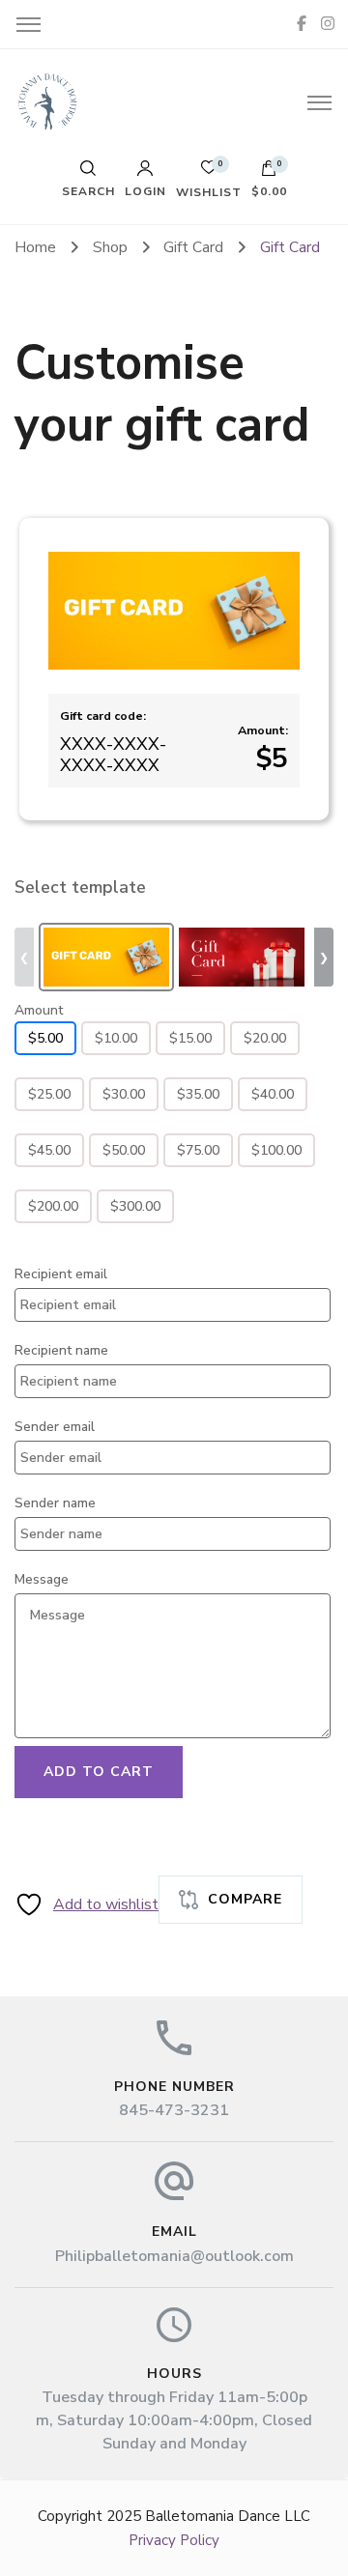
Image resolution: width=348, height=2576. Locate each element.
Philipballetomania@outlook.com (174, 2256)
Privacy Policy (174, 2540)
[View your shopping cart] (269, 173)
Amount (39, 1010)
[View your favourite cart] (209, 172)
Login (145, 190)
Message (42, 1579)
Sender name (55, 1503)
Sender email (55, 1427)
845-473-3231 (174, 2110)
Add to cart (99, 1772)
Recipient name (61, 1350)
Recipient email (61, 1274)
